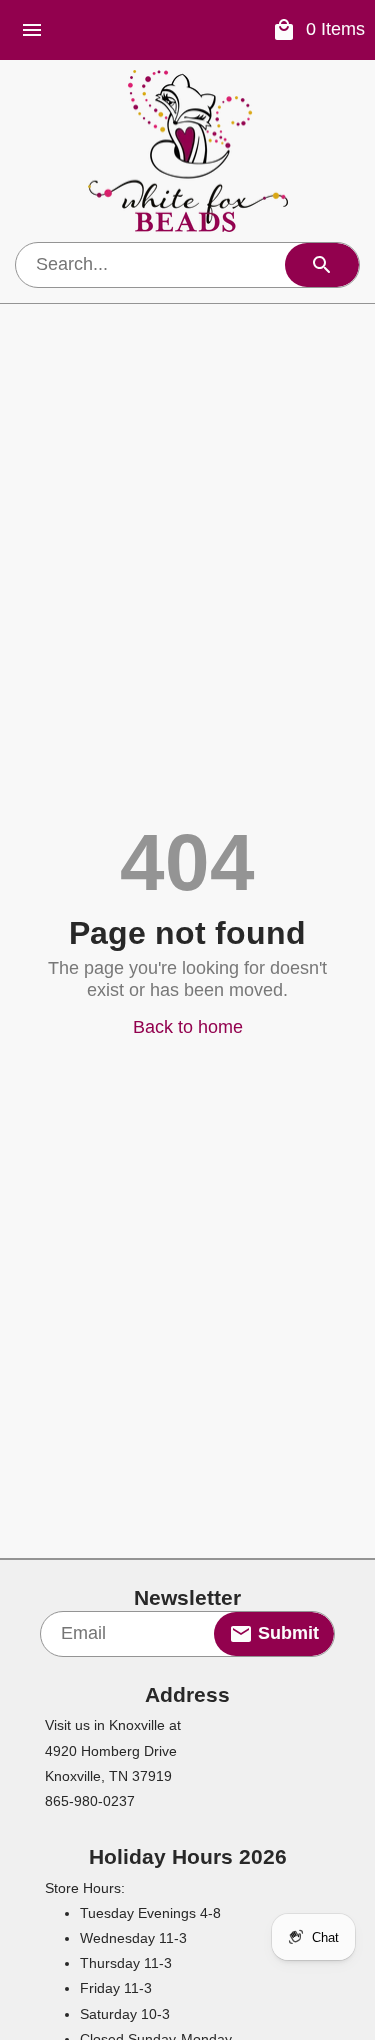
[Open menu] (32, 30)
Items (335, 29)
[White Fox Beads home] (188, 151)
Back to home (188, 1027)
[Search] (322, 265)
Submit (286, 1633)
